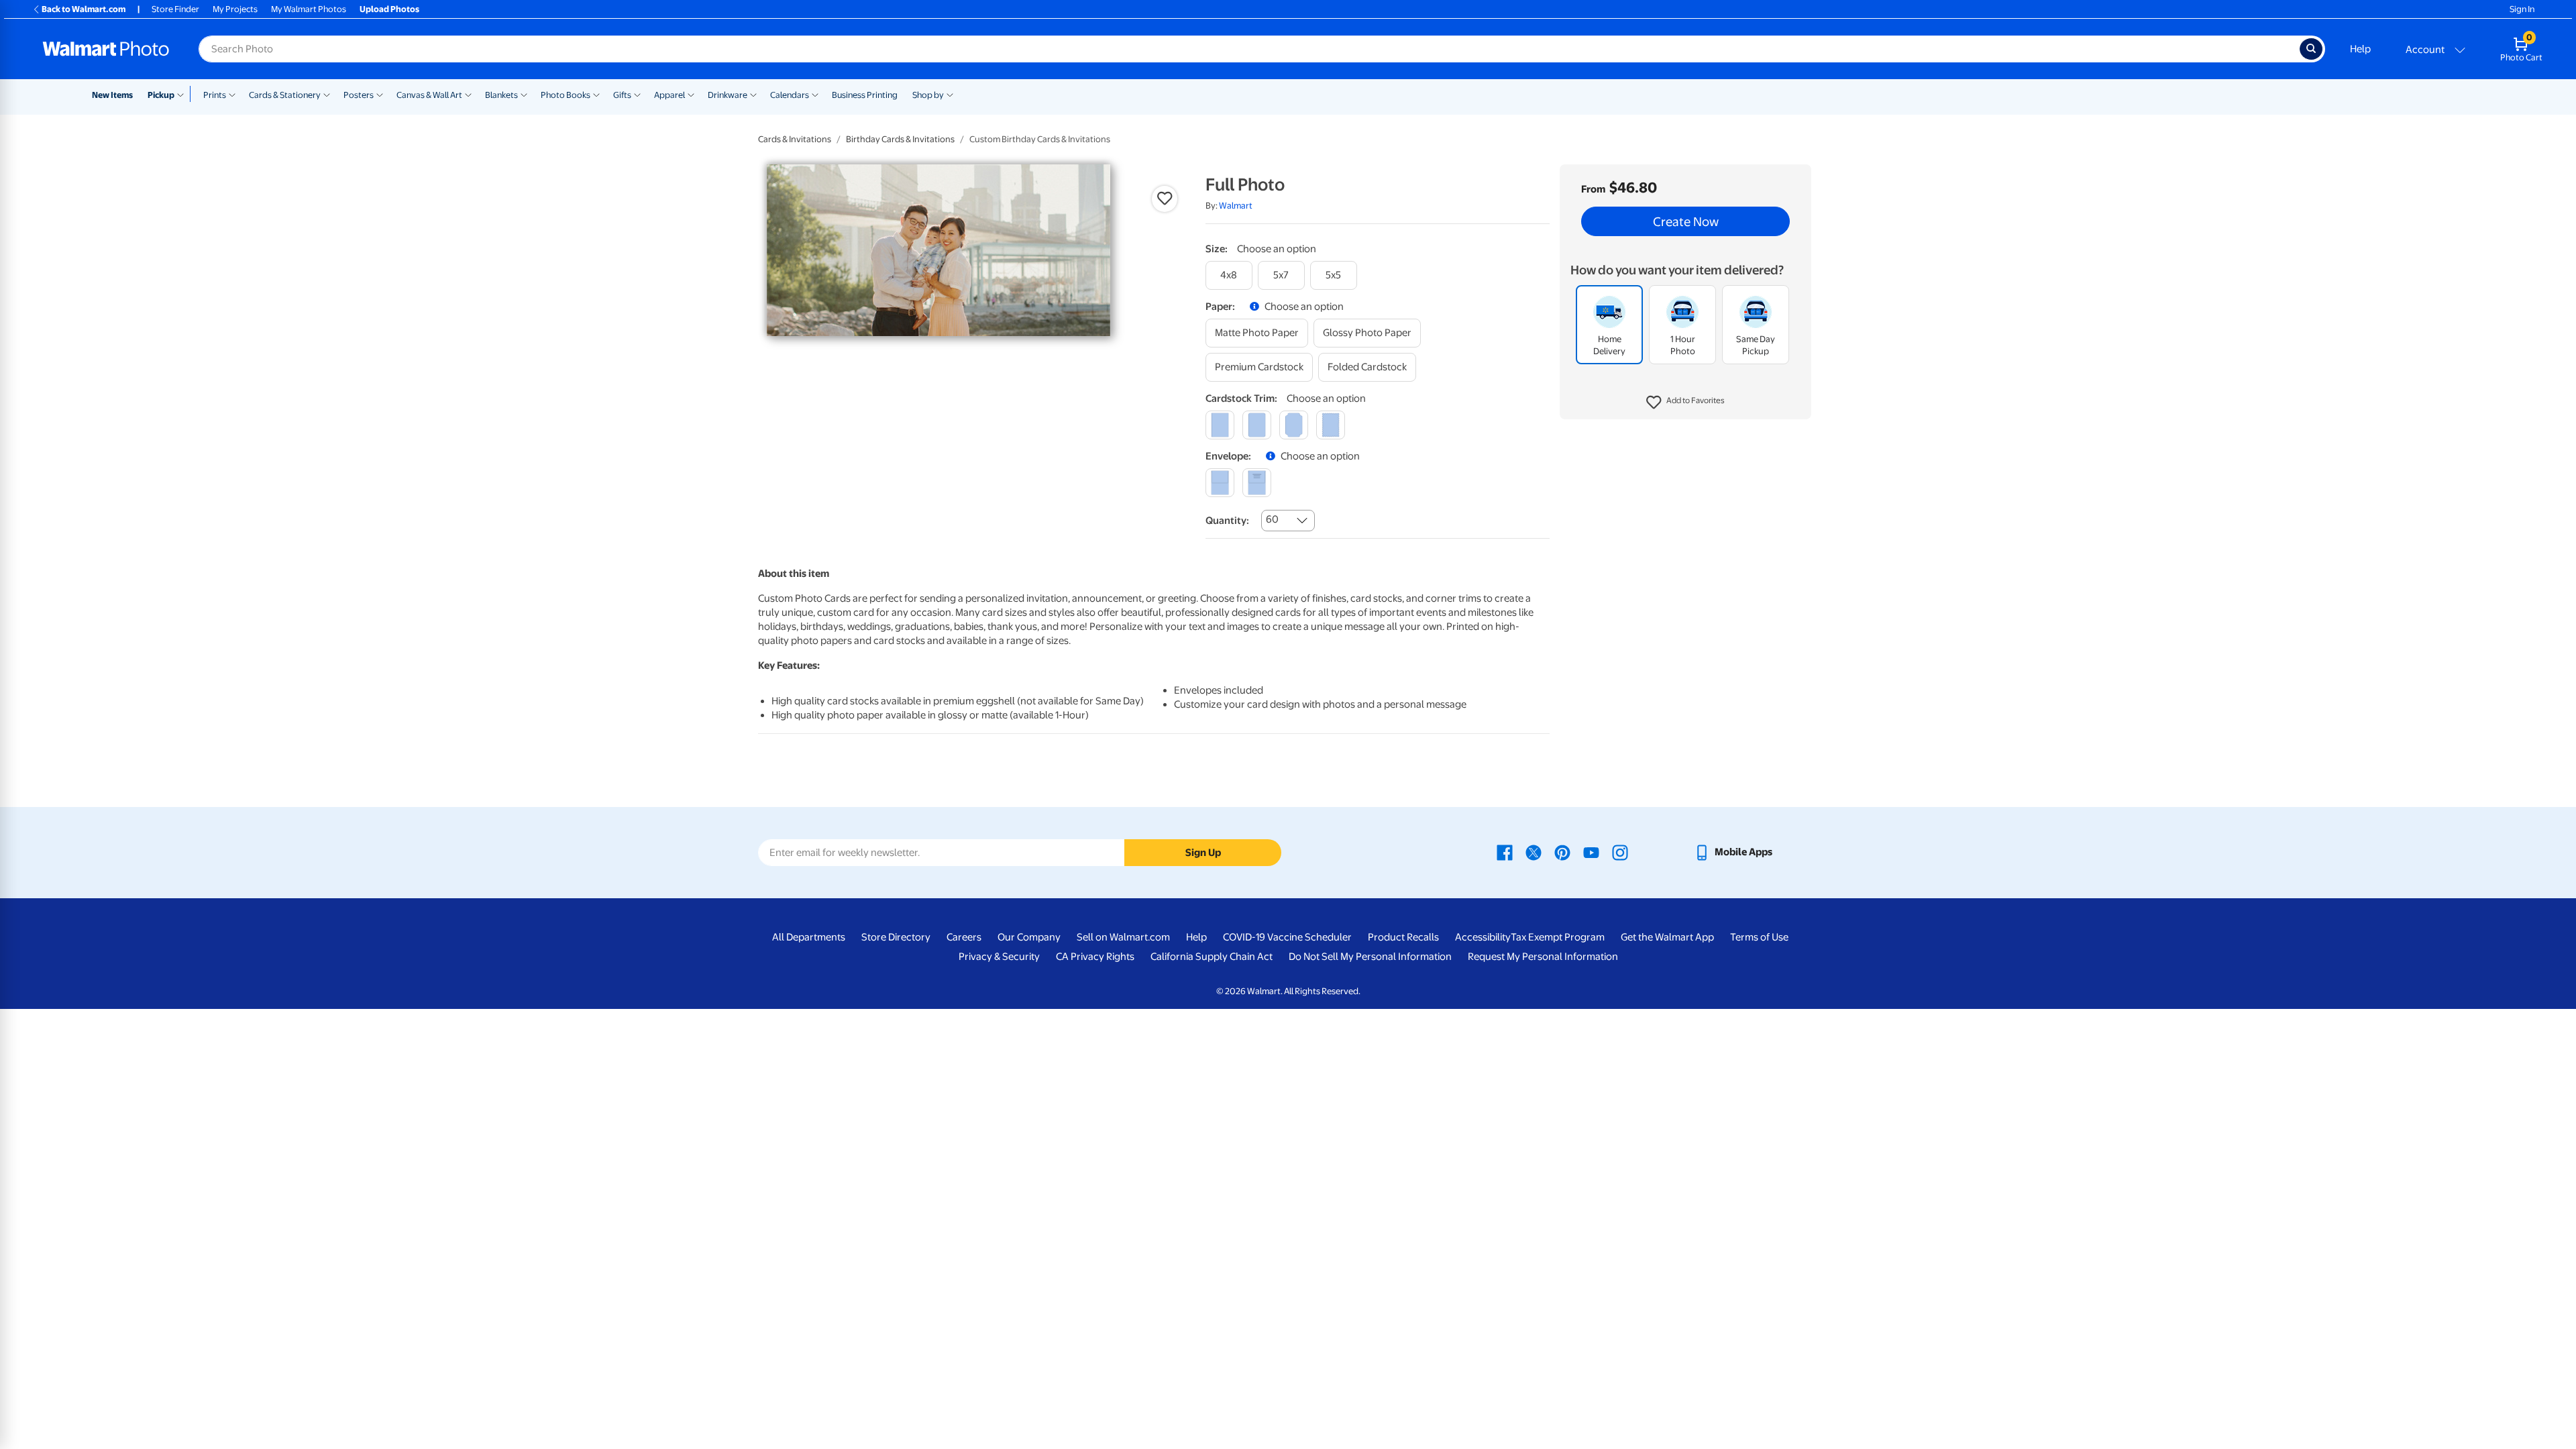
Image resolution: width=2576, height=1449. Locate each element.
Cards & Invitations (795, 139)
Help (2360, 49)
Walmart (1236, 206)
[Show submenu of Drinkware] (753, 94)
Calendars (790, 95)
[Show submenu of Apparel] (691, 94)
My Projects (235, 9)
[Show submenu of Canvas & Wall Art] (468, 94)
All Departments (809, 937)
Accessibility (1483, 937)
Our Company (1029, 937)
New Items (112, 95)
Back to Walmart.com (84, 9)
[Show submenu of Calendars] (815, 94)
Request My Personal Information (1543, 957)
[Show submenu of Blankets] (524, 94)
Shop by (928, 95)
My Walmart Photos (309, 9)
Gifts (622, 95)
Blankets (501, 95)
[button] (1685, 402)
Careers (964, 937)
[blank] (1220, 483)
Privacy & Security (999, 957)
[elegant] (1294, 425)
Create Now (1686, 221)
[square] (1220, 425)
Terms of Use (1759, 937)
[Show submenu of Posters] (380, 94)
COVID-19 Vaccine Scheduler (1287, 937)
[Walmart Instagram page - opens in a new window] (1620, 852)
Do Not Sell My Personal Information (1370, 957)
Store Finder (175, 9)
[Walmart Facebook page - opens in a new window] (1505, 852)
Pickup (161, 95)
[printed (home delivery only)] (1257, 483)
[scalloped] (1331, 425)
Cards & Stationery (285, 95)
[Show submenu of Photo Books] (596, 94)
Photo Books (566, 95)
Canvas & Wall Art (429, 95)
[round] (1257, 425)
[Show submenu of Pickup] (183, 94)
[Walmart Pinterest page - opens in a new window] (1562, 852)
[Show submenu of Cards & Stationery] (327, 94)
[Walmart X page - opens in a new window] (1534, 852)
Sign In (2522, 9)
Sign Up (1203, 853)
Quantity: (1227, 521)
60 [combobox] (1272, 519)
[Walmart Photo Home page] (106, 49)
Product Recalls (1403, 937)
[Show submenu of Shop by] (950, 94)
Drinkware (728, 95)
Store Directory (896, 937)
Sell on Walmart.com (1123, 937)
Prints (215, 95)
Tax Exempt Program (1558, 937)
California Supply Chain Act (1212, 957)
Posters (359, 95)
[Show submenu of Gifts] (637, 94)
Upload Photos (389, 9)
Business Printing (865, 95)
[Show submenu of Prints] (232, 94)
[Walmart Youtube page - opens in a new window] (1591, 852)
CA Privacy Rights (1095, 957)
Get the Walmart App (1667, 937)
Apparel (669, 95)
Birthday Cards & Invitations (900, 139)
